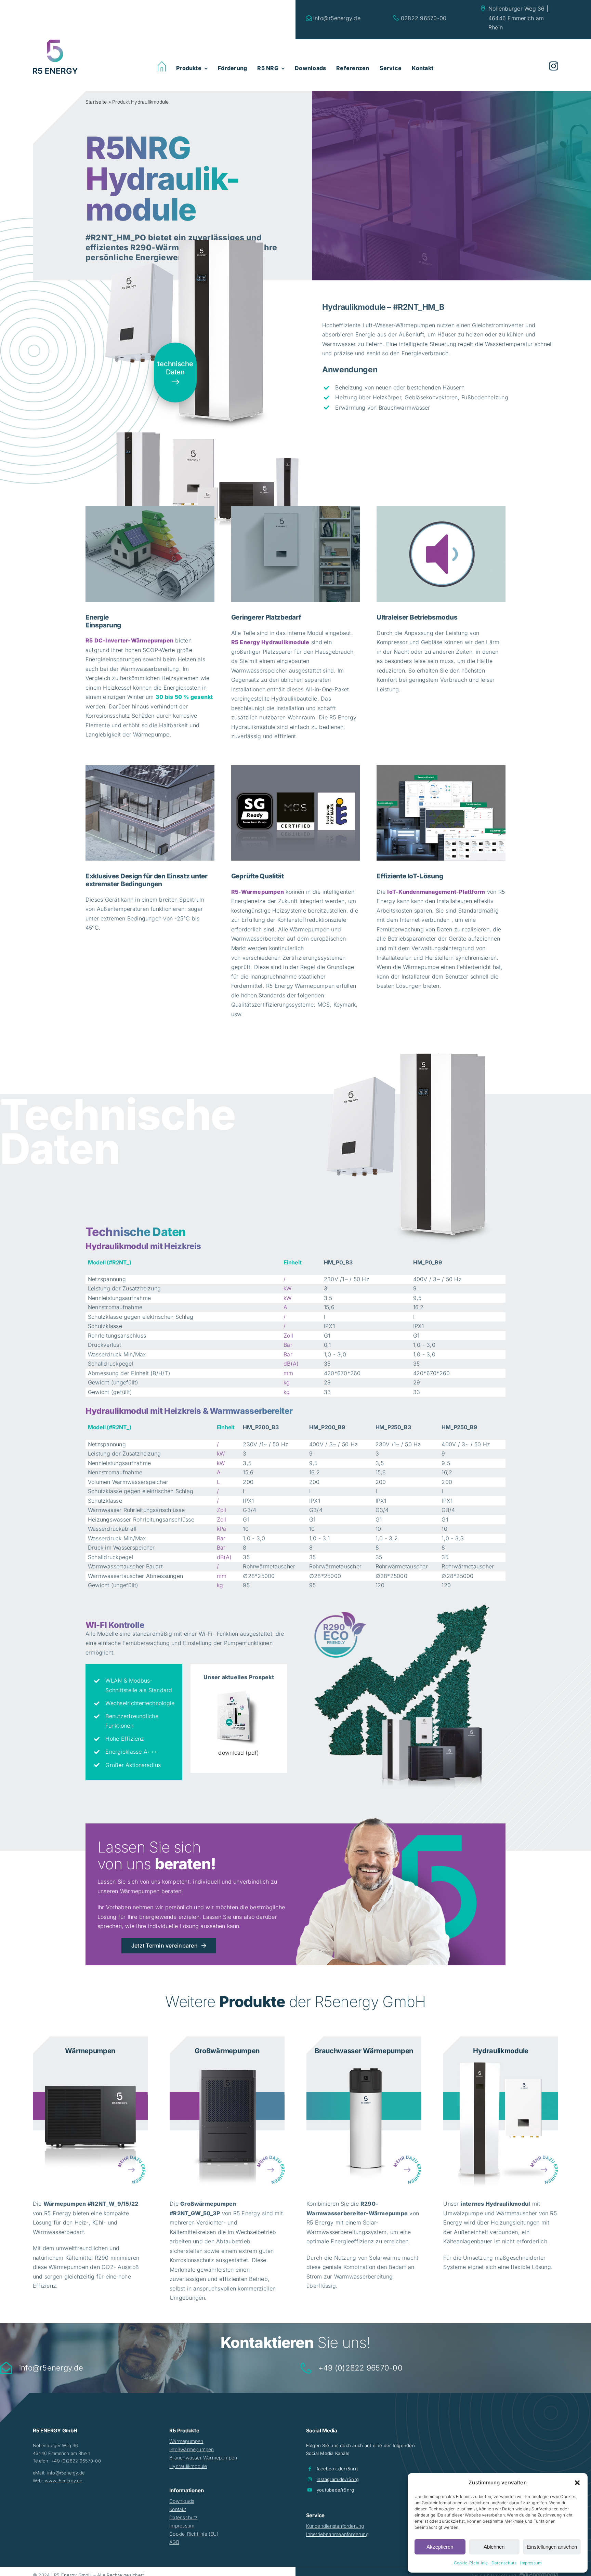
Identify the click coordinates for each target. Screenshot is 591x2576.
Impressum (531, 2563)
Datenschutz (504, 2563)
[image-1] (90, 2063)
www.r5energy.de (64, 2481)
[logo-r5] (55, 42)
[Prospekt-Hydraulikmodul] (239, 1692)
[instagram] (554, 66)
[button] (577, 2483)
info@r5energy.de (66, 2473)
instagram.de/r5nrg (338, 2479)
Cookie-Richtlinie (471, 2563)
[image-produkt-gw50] (227, 2063)
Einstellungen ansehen (552, 2547)
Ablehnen (494, 2547)
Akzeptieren (440, 2547)
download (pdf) (239, 1753)
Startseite (96, 102)
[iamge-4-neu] (501, 2063)
